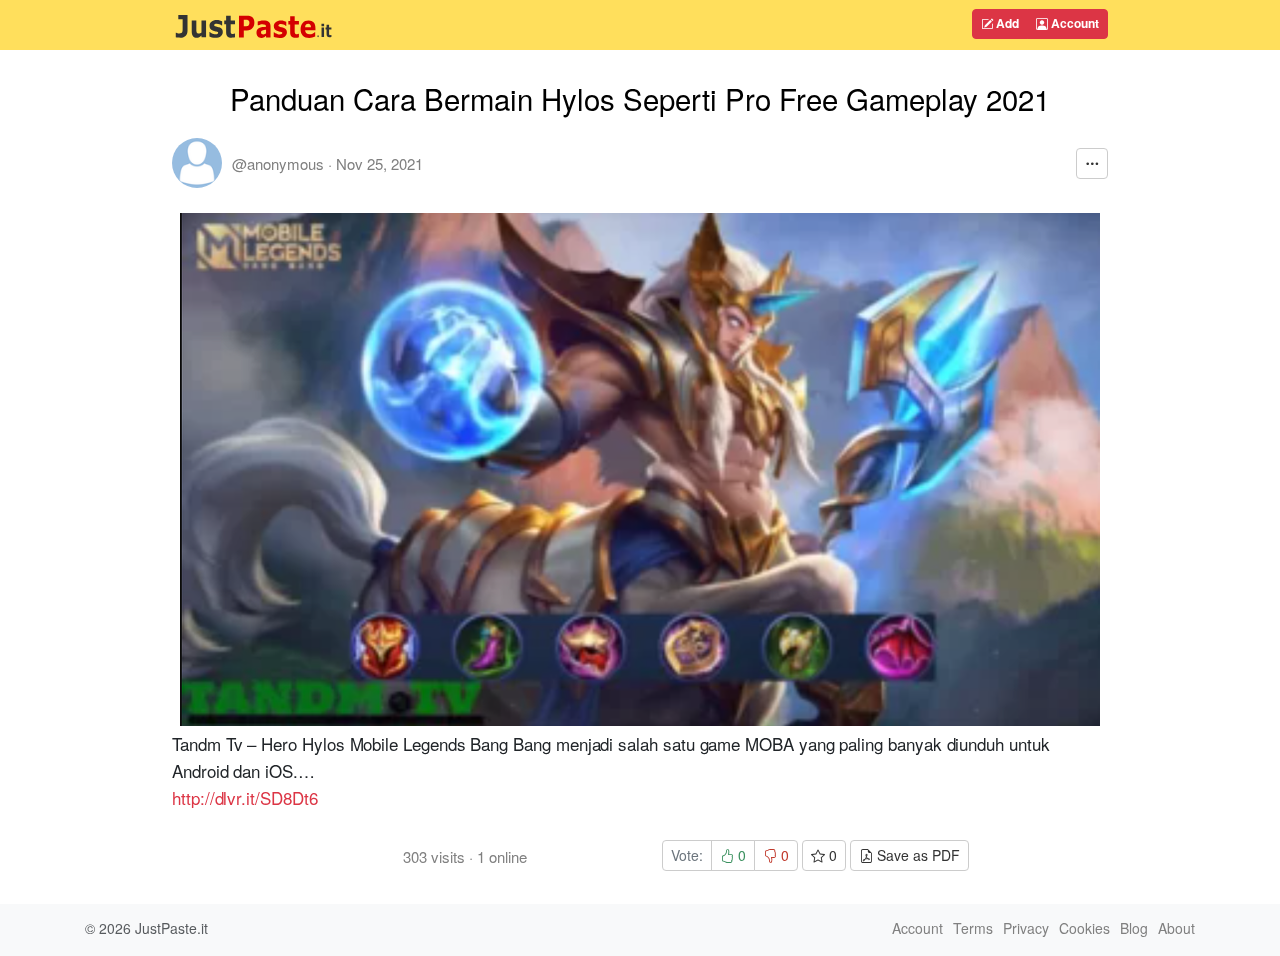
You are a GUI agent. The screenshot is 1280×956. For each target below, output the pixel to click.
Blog (1134, 928)
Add (1006, 23)
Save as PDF (916, 855)
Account (1073, 23)
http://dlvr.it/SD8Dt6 (245, 797)
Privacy (1026, 928)
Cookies (1084, 928)
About (1176, 928)
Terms (973, 928)
